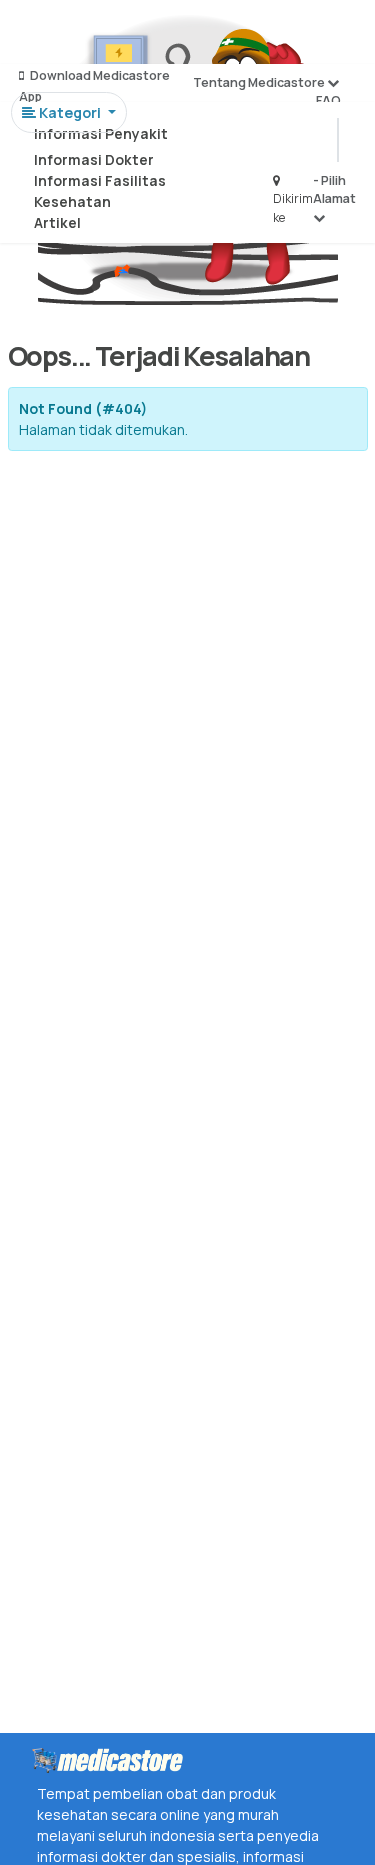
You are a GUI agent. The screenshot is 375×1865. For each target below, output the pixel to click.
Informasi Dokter (94, 159)
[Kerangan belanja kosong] (62, 35)
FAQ (328, 100)
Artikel (57, 222)
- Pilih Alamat (334, 189)
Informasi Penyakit (101, 133)
